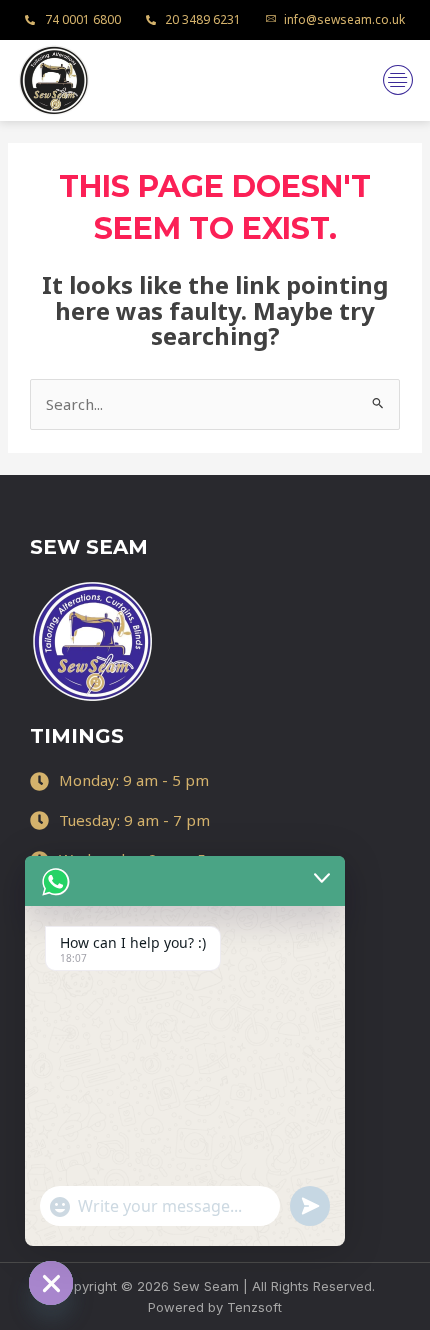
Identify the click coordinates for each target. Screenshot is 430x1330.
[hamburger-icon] (397, 80)
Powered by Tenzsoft (215, 1307)
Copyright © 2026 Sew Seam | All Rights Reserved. (215, 1286)
